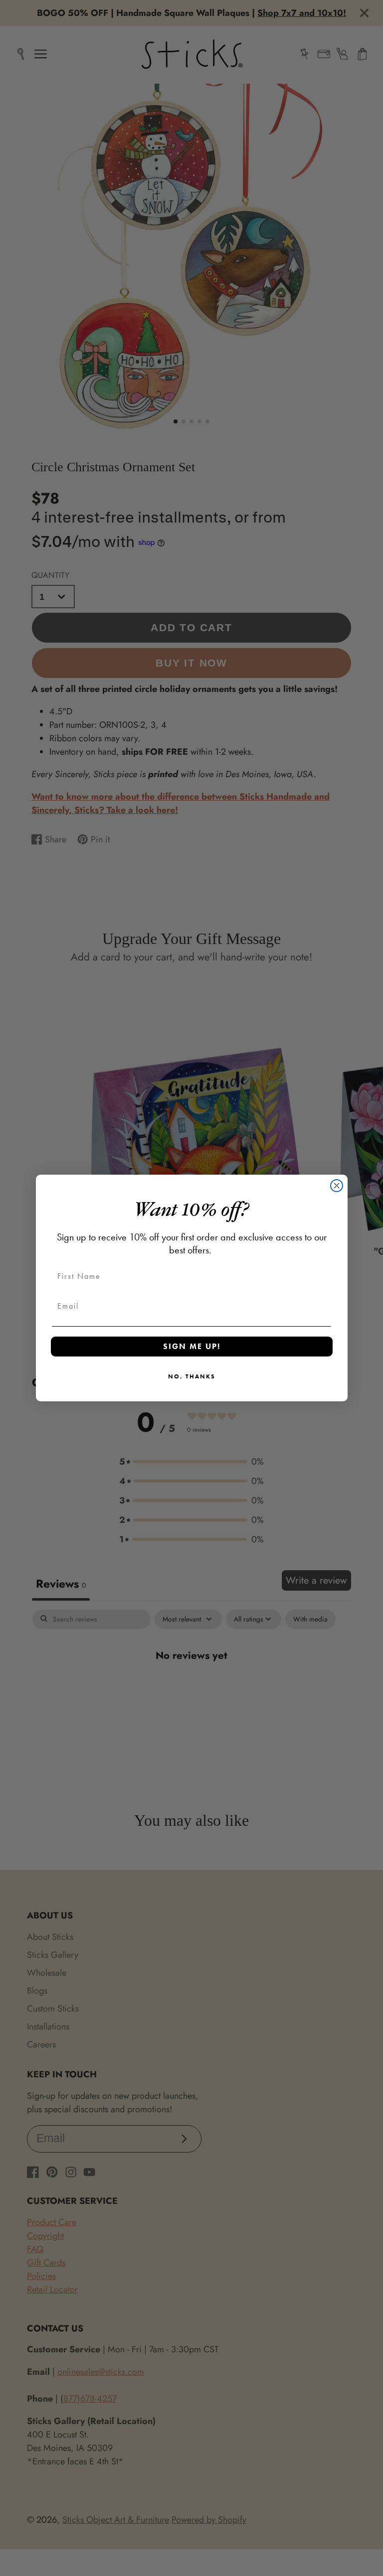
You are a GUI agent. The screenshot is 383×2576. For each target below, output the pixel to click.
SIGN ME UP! (192, 1346)
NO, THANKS (192, 1376)
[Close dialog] (337, 1186)
